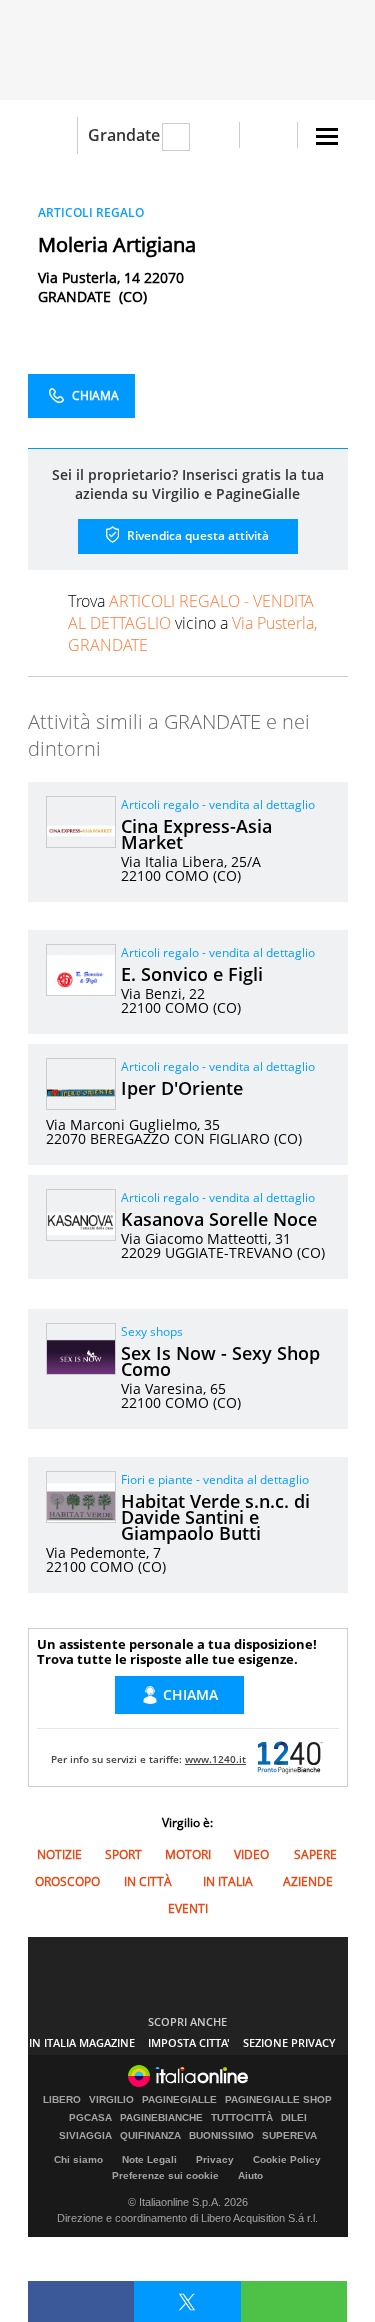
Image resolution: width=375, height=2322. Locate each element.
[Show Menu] (327, 136)
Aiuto (250, 2175)
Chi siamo (78, 2159)
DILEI (294, 2118)
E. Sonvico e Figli (192, 974)
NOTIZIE (59, 1854)
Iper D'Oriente (182, 1088)
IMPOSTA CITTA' (189, 2042)
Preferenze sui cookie (165, 2175)
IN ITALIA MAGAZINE (82, 2042)
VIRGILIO (111, 2100)
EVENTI (188, 1908)
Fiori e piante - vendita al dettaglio (215, 1479)
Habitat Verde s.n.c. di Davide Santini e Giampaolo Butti (215, 1517)
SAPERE (315, 1854)
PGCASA (90, 2118)
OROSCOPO (67, 1881)
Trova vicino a (192, 623)
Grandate (124, 135)
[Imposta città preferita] (52, 135)
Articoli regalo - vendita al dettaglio (218, 804)
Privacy (215, 2159)
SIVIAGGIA (85, 2136)
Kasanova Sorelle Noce (219, 1219)
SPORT (123, 1854)
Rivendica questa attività (196, 535)
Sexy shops (152, 1331)
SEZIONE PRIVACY (289, 2042)
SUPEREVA (289, 2136)
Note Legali (149, 2159)
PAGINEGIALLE (179, 2100)
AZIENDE (308, 1881)
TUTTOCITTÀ (242, 2118)
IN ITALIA (228, 1881)
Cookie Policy (287, 2159)
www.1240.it (215, 1759)
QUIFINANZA (150, 2136)
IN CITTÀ (148, 1881)
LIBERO (62, 2100)
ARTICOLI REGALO (91, 212)
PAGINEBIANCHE (161, 2118)
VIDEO (251, 1854)
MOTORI (188, 1854)
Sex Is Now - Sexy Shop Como (220, 1361)
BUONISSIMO (221, 2136)
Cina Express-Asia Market (196, 834)
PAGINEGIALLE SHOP (278, 2100)
